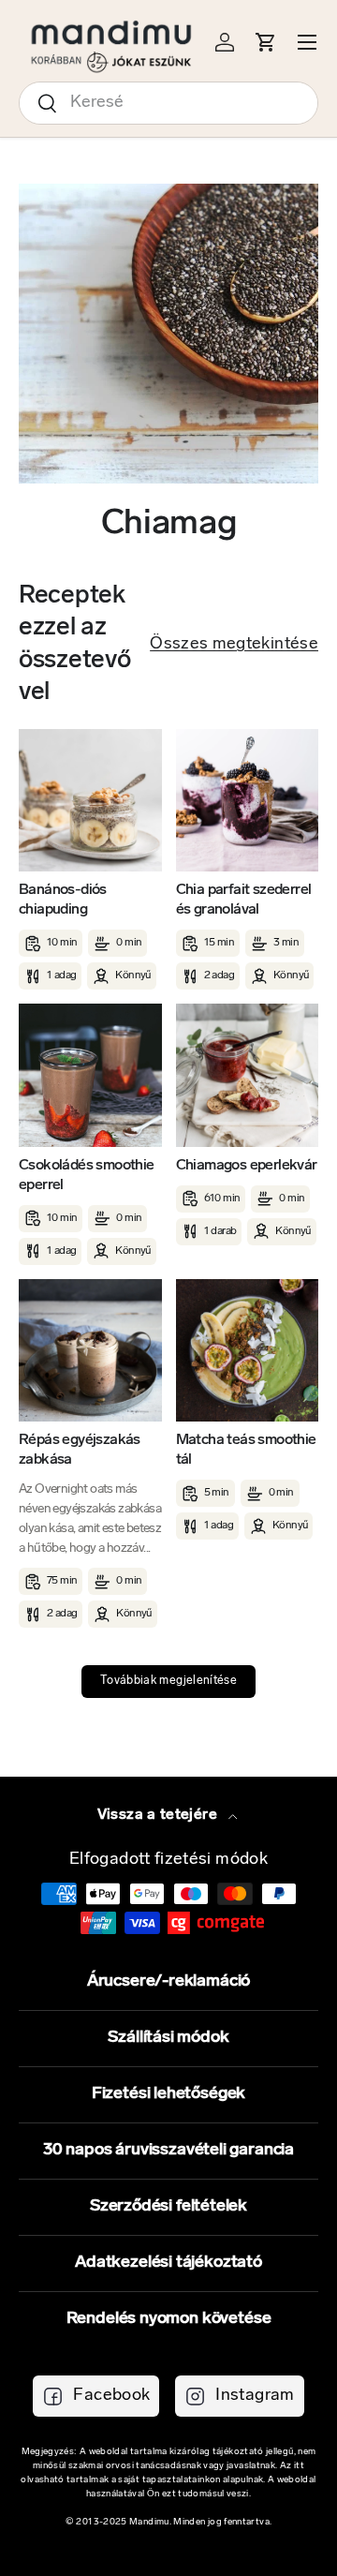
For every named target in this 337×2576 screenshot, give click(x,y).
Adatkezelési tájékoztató (168, 2263)
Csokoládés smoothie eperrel (87, 1176)
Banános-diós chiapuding (63, 900)
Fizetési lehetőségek (168, 2094)
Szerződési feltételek (168, 2207)
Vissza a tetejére (159, 1815)
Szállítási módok (168, 2038)
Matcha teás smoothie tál (246, 1450)
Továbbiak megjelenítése (168, 1681)
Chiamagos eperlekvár (247, 1166)
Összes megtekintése (234, 645)
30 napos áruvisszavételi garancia (168, 2151)
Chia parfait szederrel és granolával (244, 900)
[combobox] (168, 103)
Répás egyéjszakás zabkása (80, 1450)
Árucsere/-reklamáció (168, 1982)
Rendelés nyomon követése (169, 2319)
